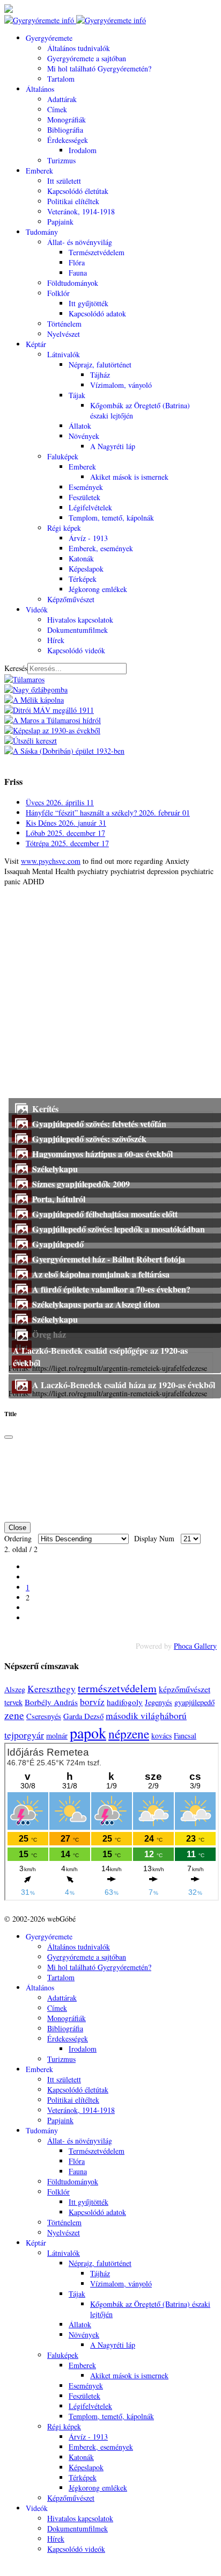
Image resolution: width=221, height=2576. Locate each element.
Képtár (36, 344)
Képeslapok (86, 569)
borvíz (92, 1702)
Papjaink (60, 222)
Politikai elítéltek (73, 201)
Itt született (64, 181)
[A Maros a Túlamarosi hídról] (53, 720)
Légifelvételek (90, 507)
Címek (57, 109)
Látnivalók (64, 354)
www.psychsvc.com (51, 861)
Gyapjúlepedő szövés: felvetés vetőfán (99, 1124)
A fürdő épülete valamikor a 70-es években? (111, 1289)
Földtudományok (73, 283)
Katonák (81, 558)
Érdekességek (68, 140)
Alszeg (15, 1689)
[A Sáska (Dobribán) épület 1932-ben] (64, 751)
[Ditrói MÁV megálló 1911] (49, 710)
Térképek (83, 579)
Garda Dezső (83, 1716)
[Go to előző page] (29, 1577)
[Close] (9, 1437)
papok (88, 1733)
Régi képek (64, 528)
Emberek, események (101, 548)
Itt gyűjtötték (89, 303)
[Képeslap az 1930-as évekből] (52, 730)
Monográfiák (67, 120)
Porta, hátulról (59, 1199)
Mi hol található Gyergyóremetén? (99, 68)
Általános (40, 89)
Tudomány (42, 232)
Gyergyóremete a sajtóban (87, 58)
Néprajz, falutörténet (100, 365)
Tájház (100, 375)
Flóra (77, 262)
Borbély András (51, 1702)
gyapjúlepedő (194, 1702)
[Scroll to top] (7, 2567)
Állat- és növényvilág (80, 242)
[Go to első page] (29, 1567)
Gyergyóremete (49, 38)
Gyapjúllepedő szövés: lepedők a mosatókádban (119, 1229)
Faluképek (63, 456)
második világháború (146, 1716)
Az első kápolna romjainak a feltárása (101, 1274)
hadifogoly (125, 1702)
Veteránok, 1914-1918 (81, 211)
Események (86, 487)
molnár (57, 1736)
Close (17, 1528)
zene (14, 1715)
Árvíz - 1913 (88, 538)
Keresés (16, 668)
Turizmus (61, 160)
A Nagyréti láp (113, 446)
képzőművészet (185, 1689)
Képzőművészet (71, 599)
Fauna (78, 273)
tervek (13, 1702)
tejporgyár (24, 1735)
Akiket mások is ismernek (129, 477)
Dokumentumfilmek (78, 630)
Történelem (64, 324)
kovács (161, 1736)
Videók (37, 609)
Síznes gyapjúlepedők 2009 (81, 1184)
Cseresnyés (44, 1716)
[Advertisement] (110, 997)
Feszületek (84, 497)
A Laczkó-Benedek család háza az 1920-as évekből (124, 1385)
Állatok (80, 426)
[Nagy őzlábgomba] (36, 690)
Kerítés (45, 1109)
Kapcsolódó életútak (78, 191)
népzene (129, 1734)
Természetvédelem (97, 252)
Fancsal (185, 1736)
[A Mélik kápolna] (34, 700)
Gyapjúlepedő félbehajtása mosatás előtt (105, 1214)
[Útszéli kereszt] (31, 741)
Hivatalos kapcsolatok (80, 620)
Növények (84, 436)
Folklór (58, 293)
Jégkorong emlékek (98, 589)
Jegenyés (159, 1702)
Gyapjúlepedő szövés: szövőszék (89, 1139)
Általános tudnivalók (79, 48)
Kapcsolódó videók (76, 650)
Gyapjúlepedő (58, 1244)
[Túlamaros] (24, 679)
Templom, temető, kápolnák (111, 518)
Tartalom (61, 79)
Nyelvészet (64, 334)
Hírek (56, 640)
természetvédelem (117, 1688)
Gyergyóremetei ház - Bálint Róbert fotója (109, 1259)
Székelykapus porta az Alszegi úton (96, 1304)
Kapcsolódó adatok (97, 313)
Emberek (39, 171)
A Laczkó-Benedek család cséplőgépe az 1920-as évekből (100, 1356)
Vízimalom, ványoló (121, 385)
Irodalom (83, 150)
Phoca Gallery (195, 1646)
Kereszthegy (51, 1689)
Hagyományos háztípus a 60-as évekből (102, 1154)
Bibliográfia (65, 130)
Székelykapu (55, 1169)
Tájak (77, 395)
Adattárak (62, 99)
